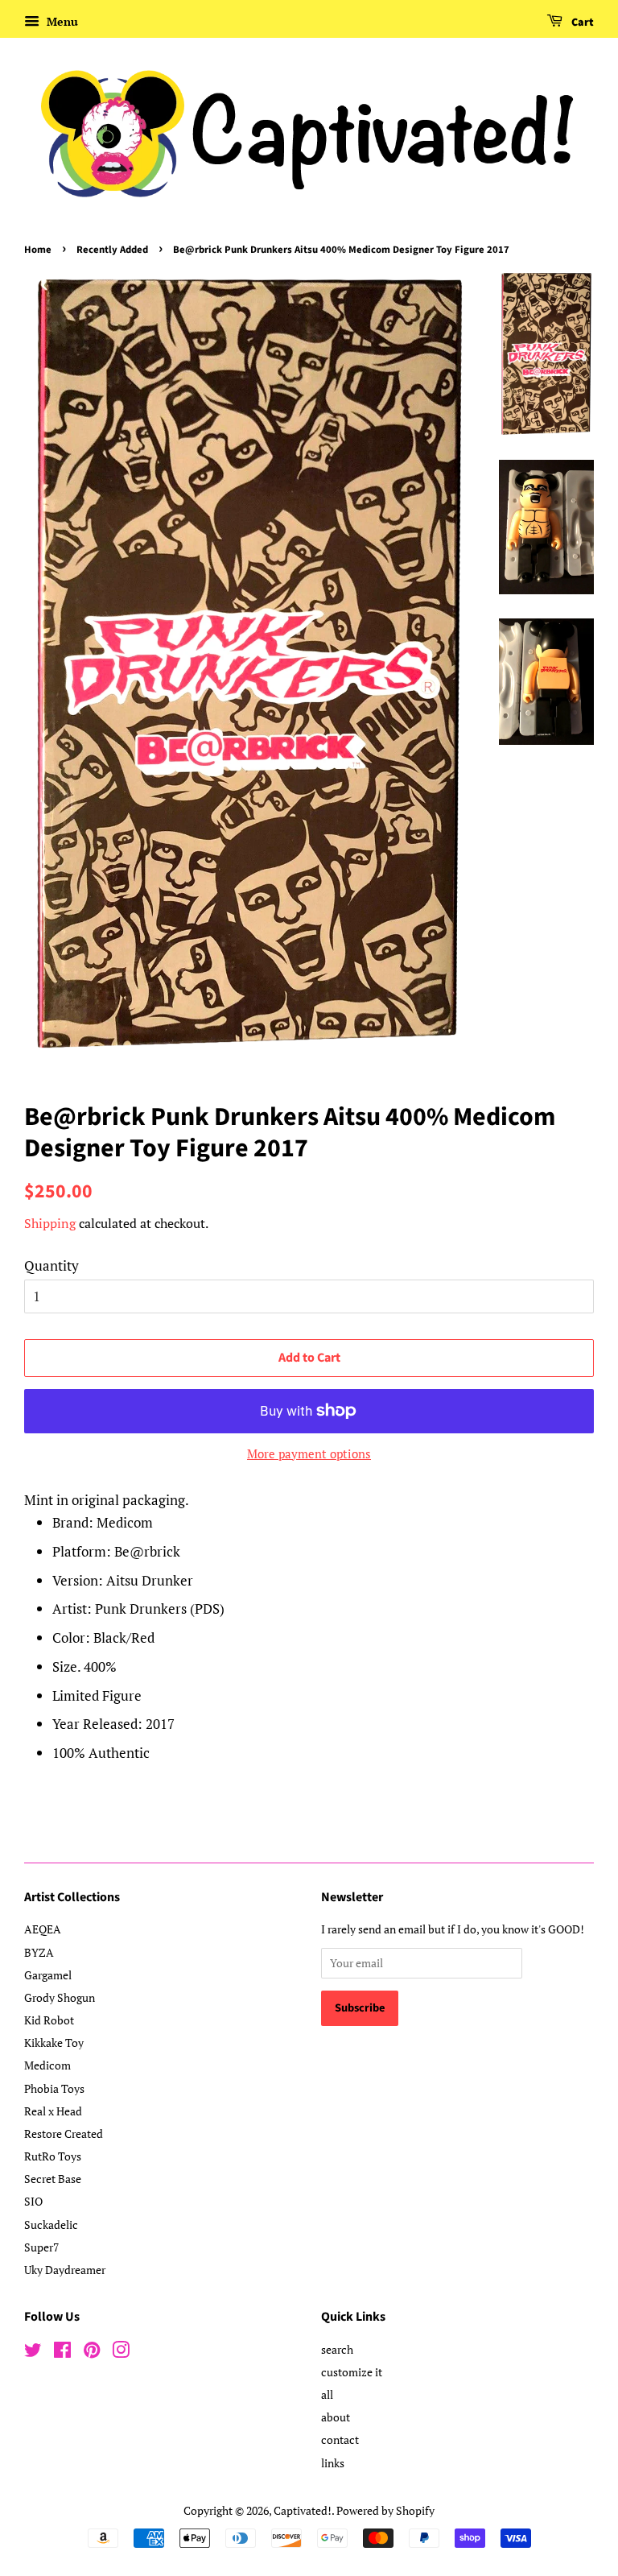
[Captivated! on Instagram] (121, 2353)
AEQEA (43, 1929)
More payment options (309, 1453)
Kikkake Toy (54, 2043)
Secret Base (53, 2179)
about (336, 2417)
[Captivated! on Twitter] (33, 2353)
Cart (581, 23)
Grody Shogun (60, 1997)
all (327, 2394)
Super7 (41, 2247)
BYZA (39, 1952)
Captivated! (303, 2510)
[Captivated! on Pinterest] (92, 2353)
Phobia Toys (54, 2088)
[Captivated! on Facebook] (62, 2353)
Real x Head (53, 2111)
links (333, 2463)
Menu (61, 21)
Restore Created (64, 2134)
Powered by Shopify (385, 2510)
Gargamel (48, 1975)
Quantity (51, 1265)
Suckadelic (51, 2225)
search (337, 2349)
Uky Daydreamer (65, 2270)
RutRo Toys (53, 2156)
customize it (352, 2372)
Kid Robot (49, 2020)
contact (340, 2440)
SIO (33, 2201)
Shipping (50, 1223)
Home (38, 250)
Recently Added (112, 250)
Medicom (47, 2065)
